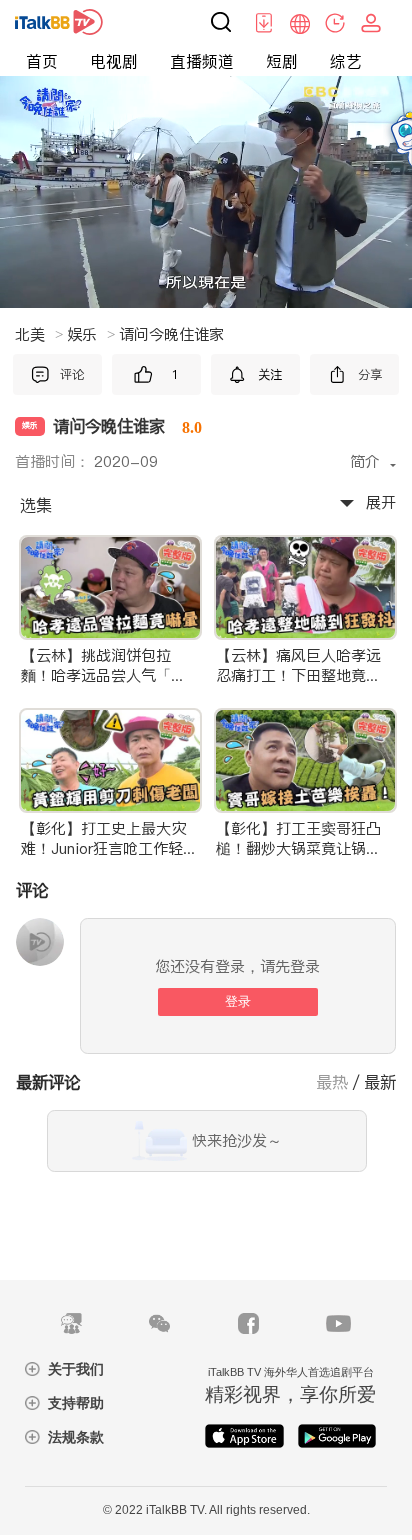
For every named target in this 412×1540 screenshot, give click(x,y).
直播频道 (202, 61)
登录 (238, 1001)
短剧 (282, 61)
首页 (42, 61)
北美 (39, 334)
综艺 (346, 61)
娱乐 (91, 334)
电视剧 (114, 61)
